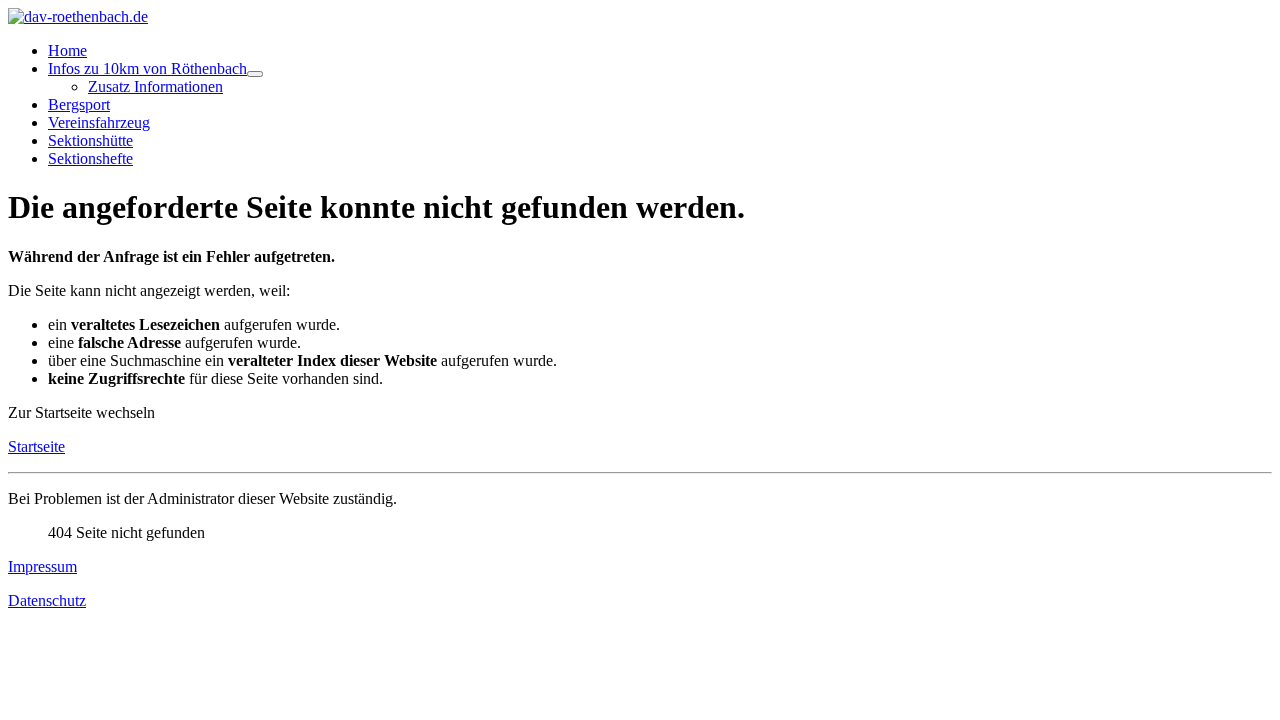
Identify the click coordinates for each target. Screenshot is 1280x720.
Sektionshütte (90, 140)
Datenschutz (47, 600)
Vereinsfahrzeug (99, 122)
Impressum (42, 566)
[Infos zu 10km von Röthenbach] (255, 74)
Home (67, 50)
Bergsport (79, 104)
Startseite (36, 446)
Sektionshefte (90, 158)
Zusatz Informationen (155, 86)
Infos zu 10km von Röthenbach (147, 68)
